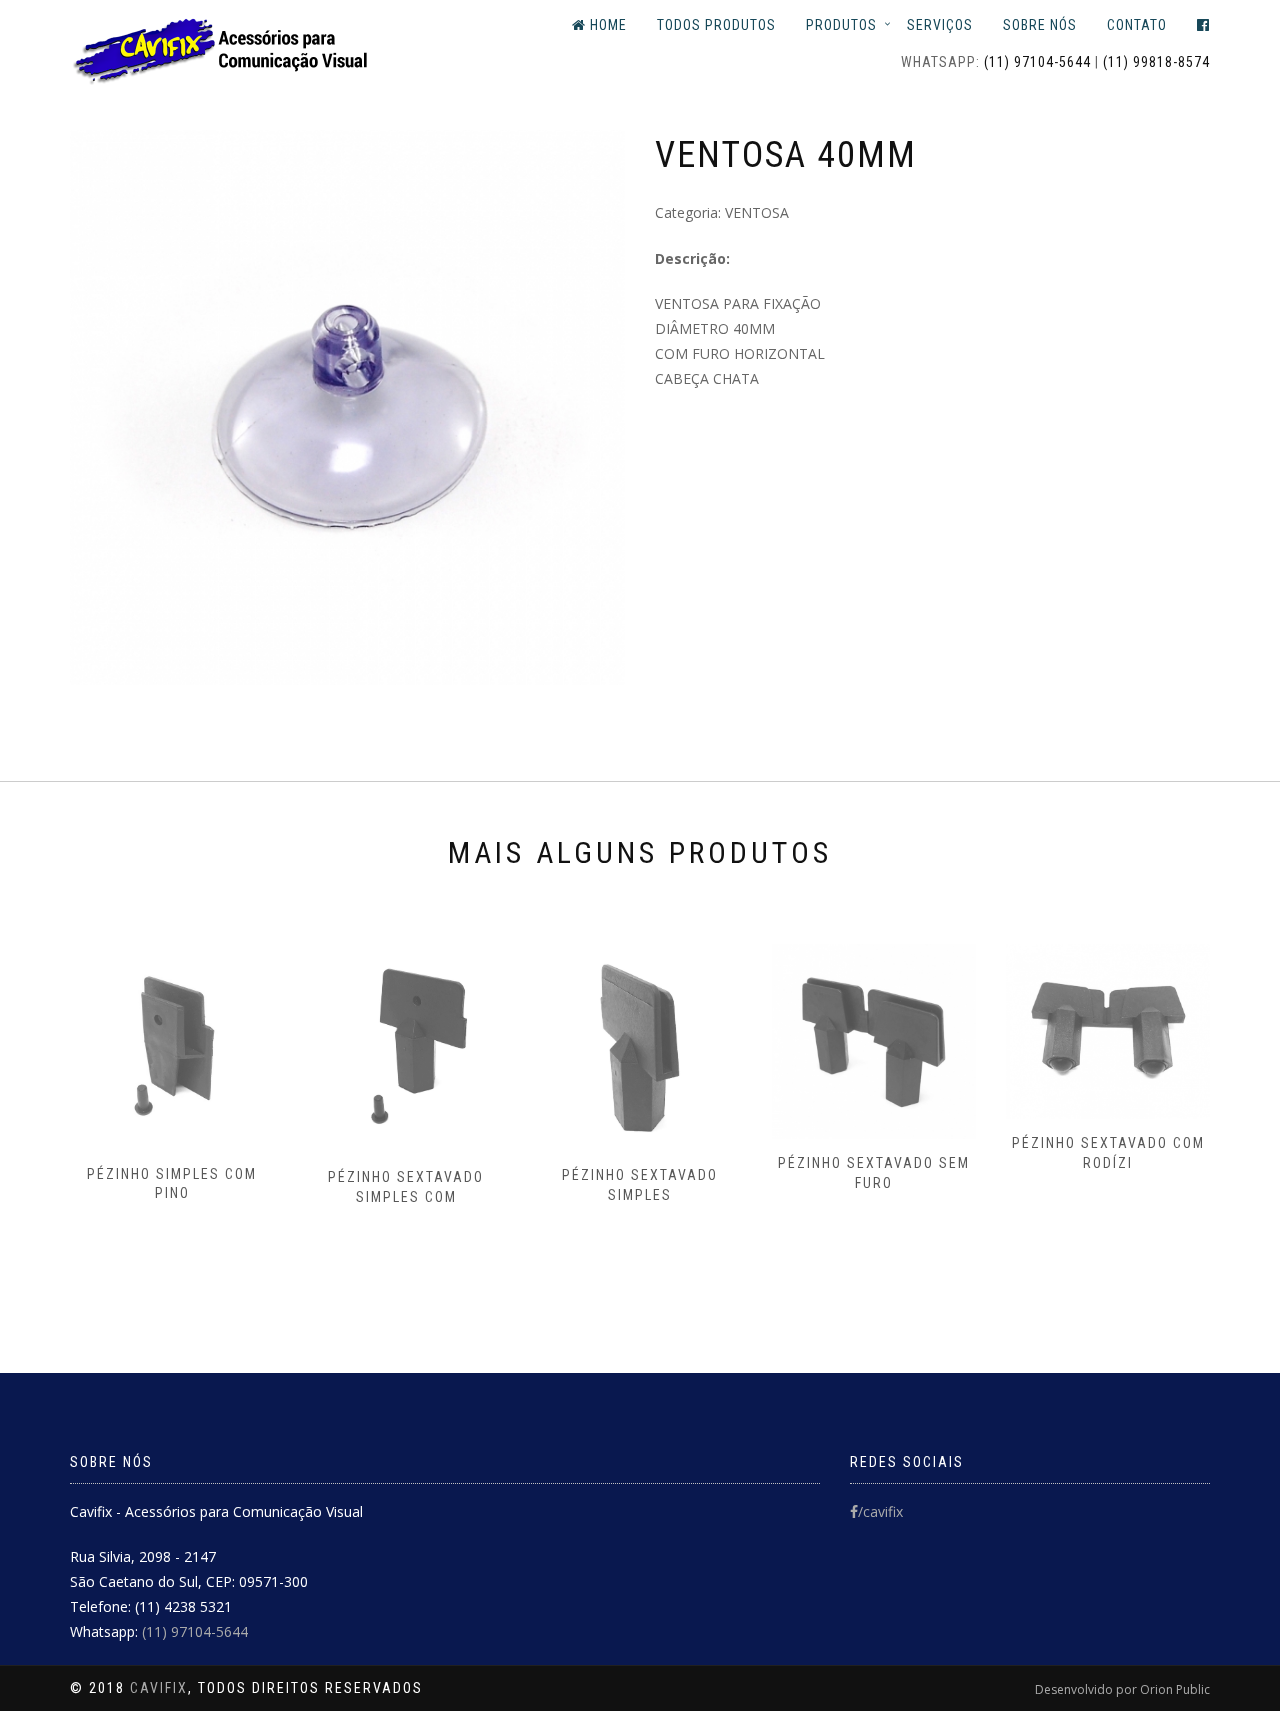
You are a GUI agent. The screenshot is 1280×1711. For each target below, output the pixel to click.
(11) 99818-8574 (1156, 62)
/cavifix (880, 1511)
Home (606, 25)
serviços (940, 25)
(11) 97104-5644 (1037, 62)
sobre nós (1040, 25)
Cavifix (159, 1688)
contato (1137, 25)
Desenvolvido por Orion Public (1122, 1689)
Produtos (841, 25)
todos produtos (716, 25)
